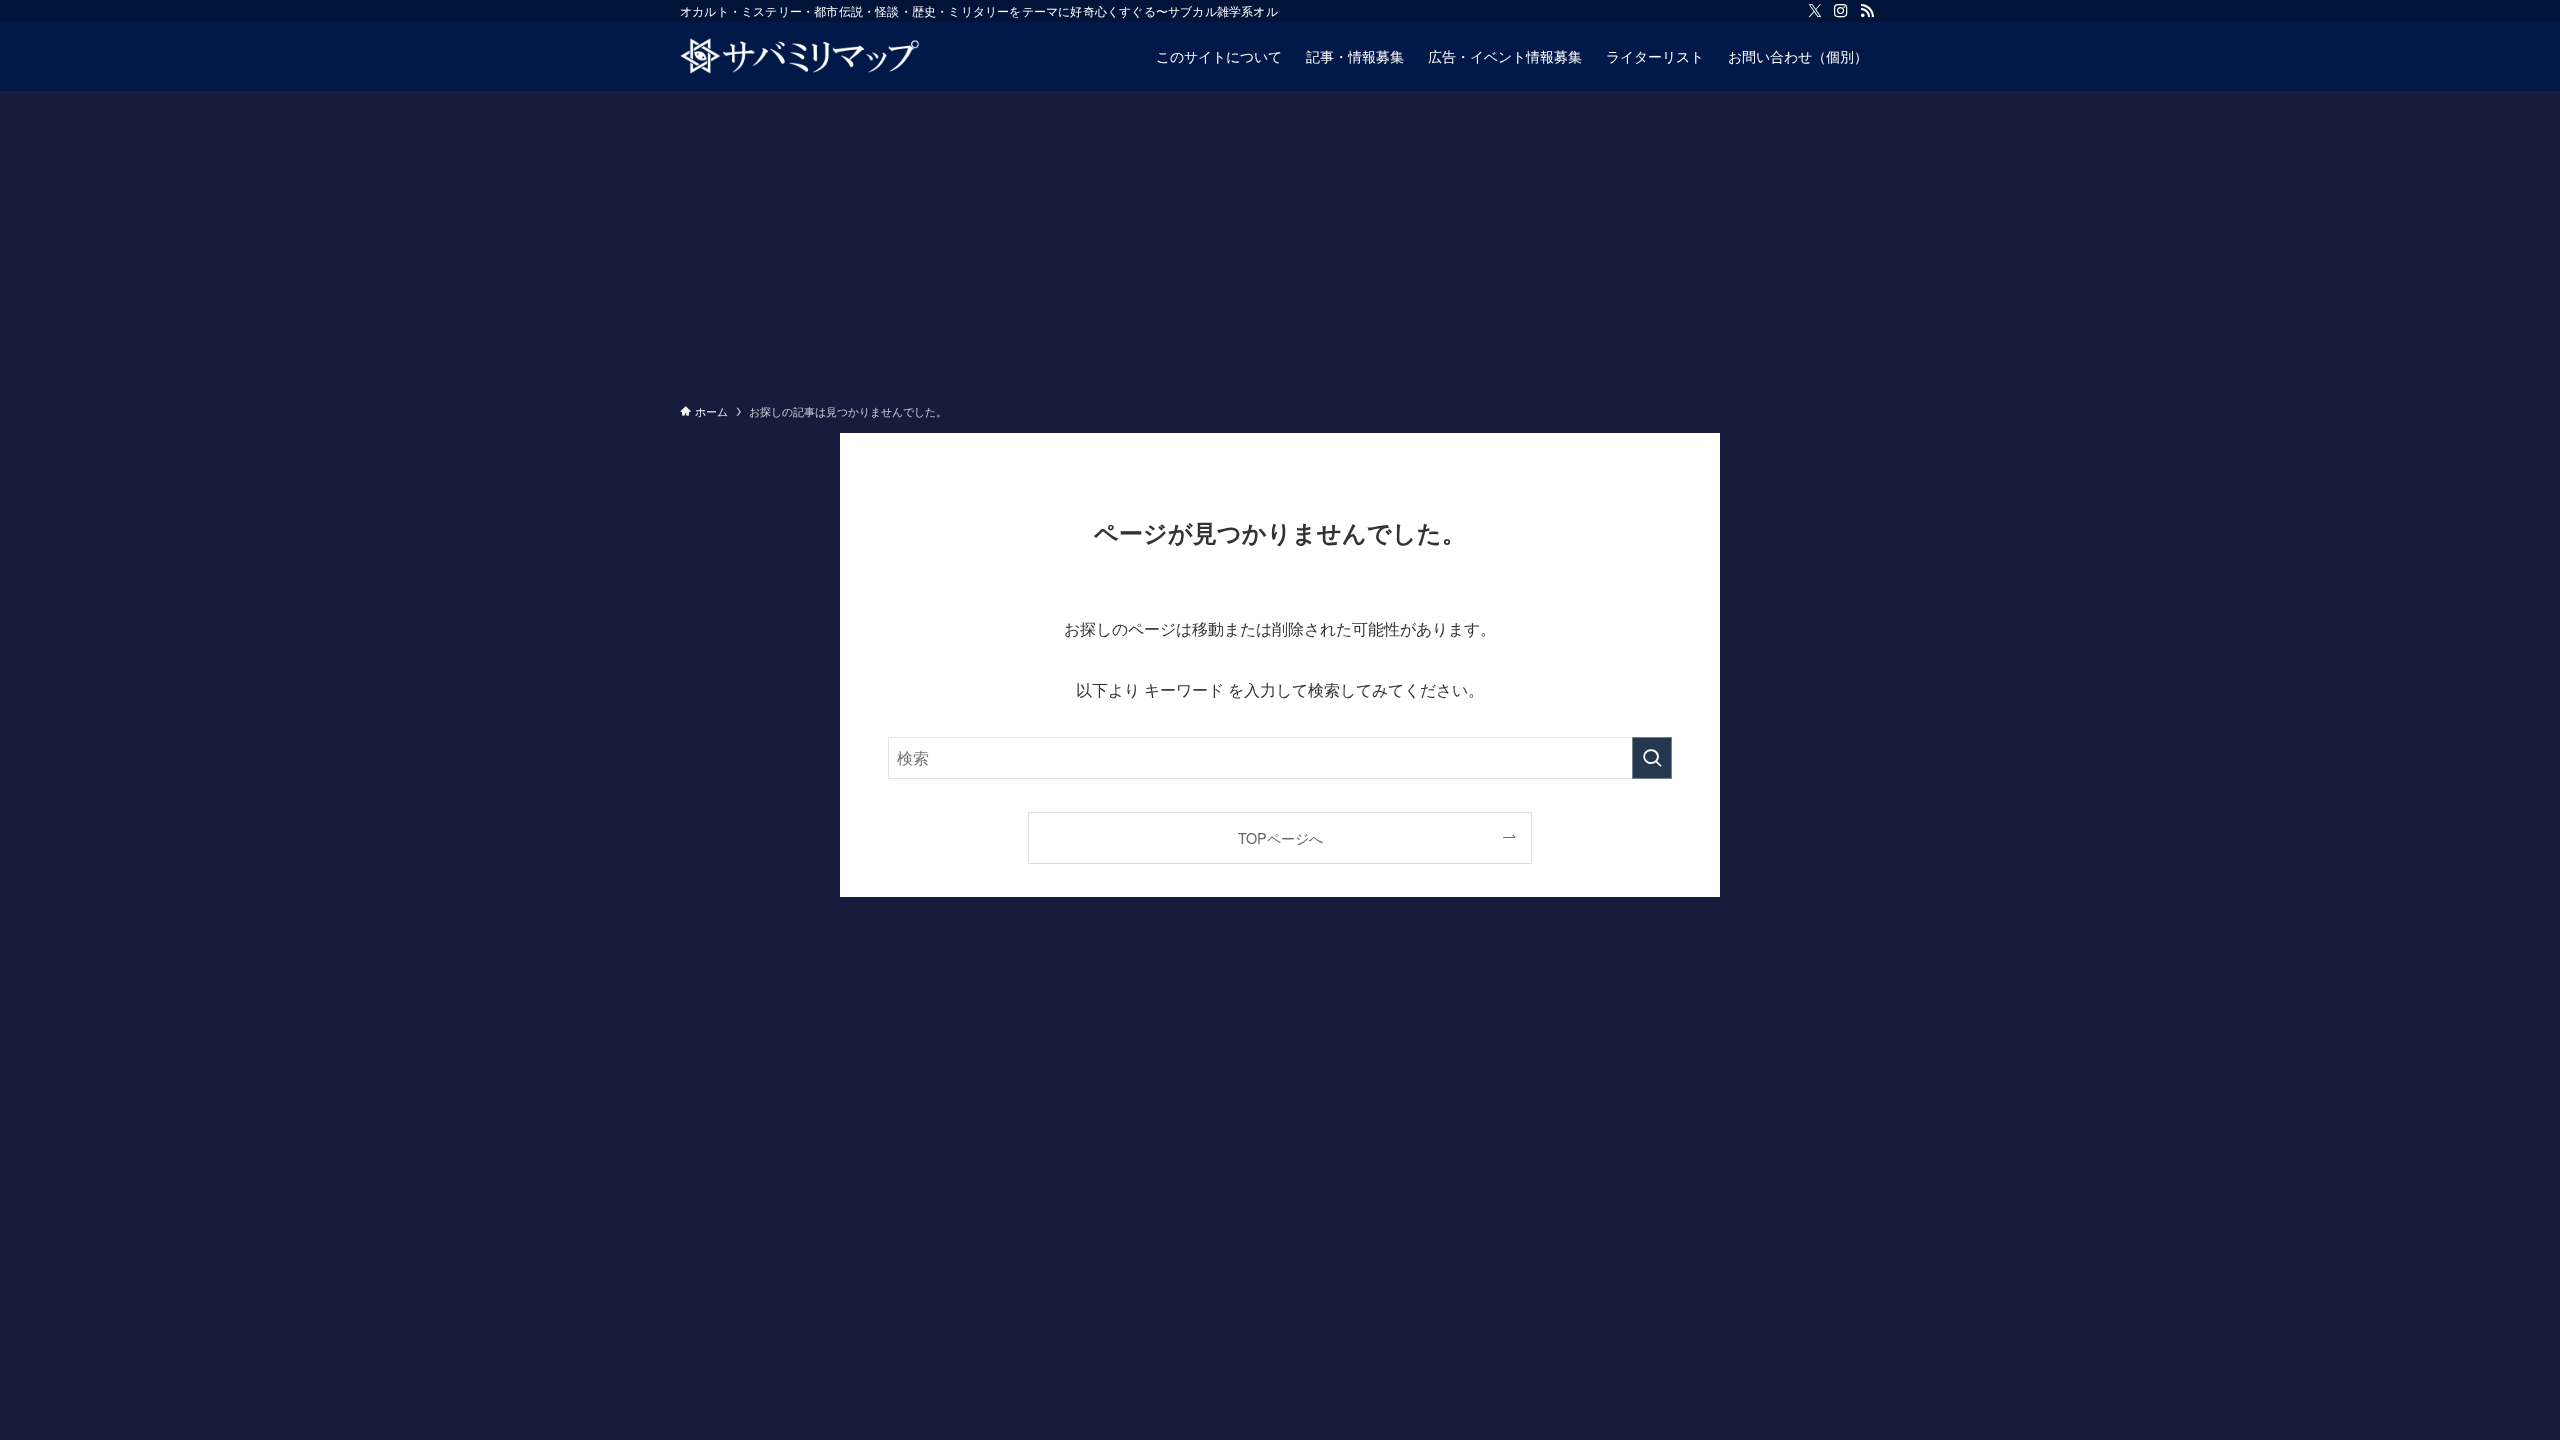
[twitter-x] (1815, 11)
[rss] (1867, 11)
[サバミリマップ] (800, 56)
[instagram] (1841, 11)
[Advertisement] (1280, 241)
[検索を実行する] (1652, 758)
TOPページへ (1280, 837)
